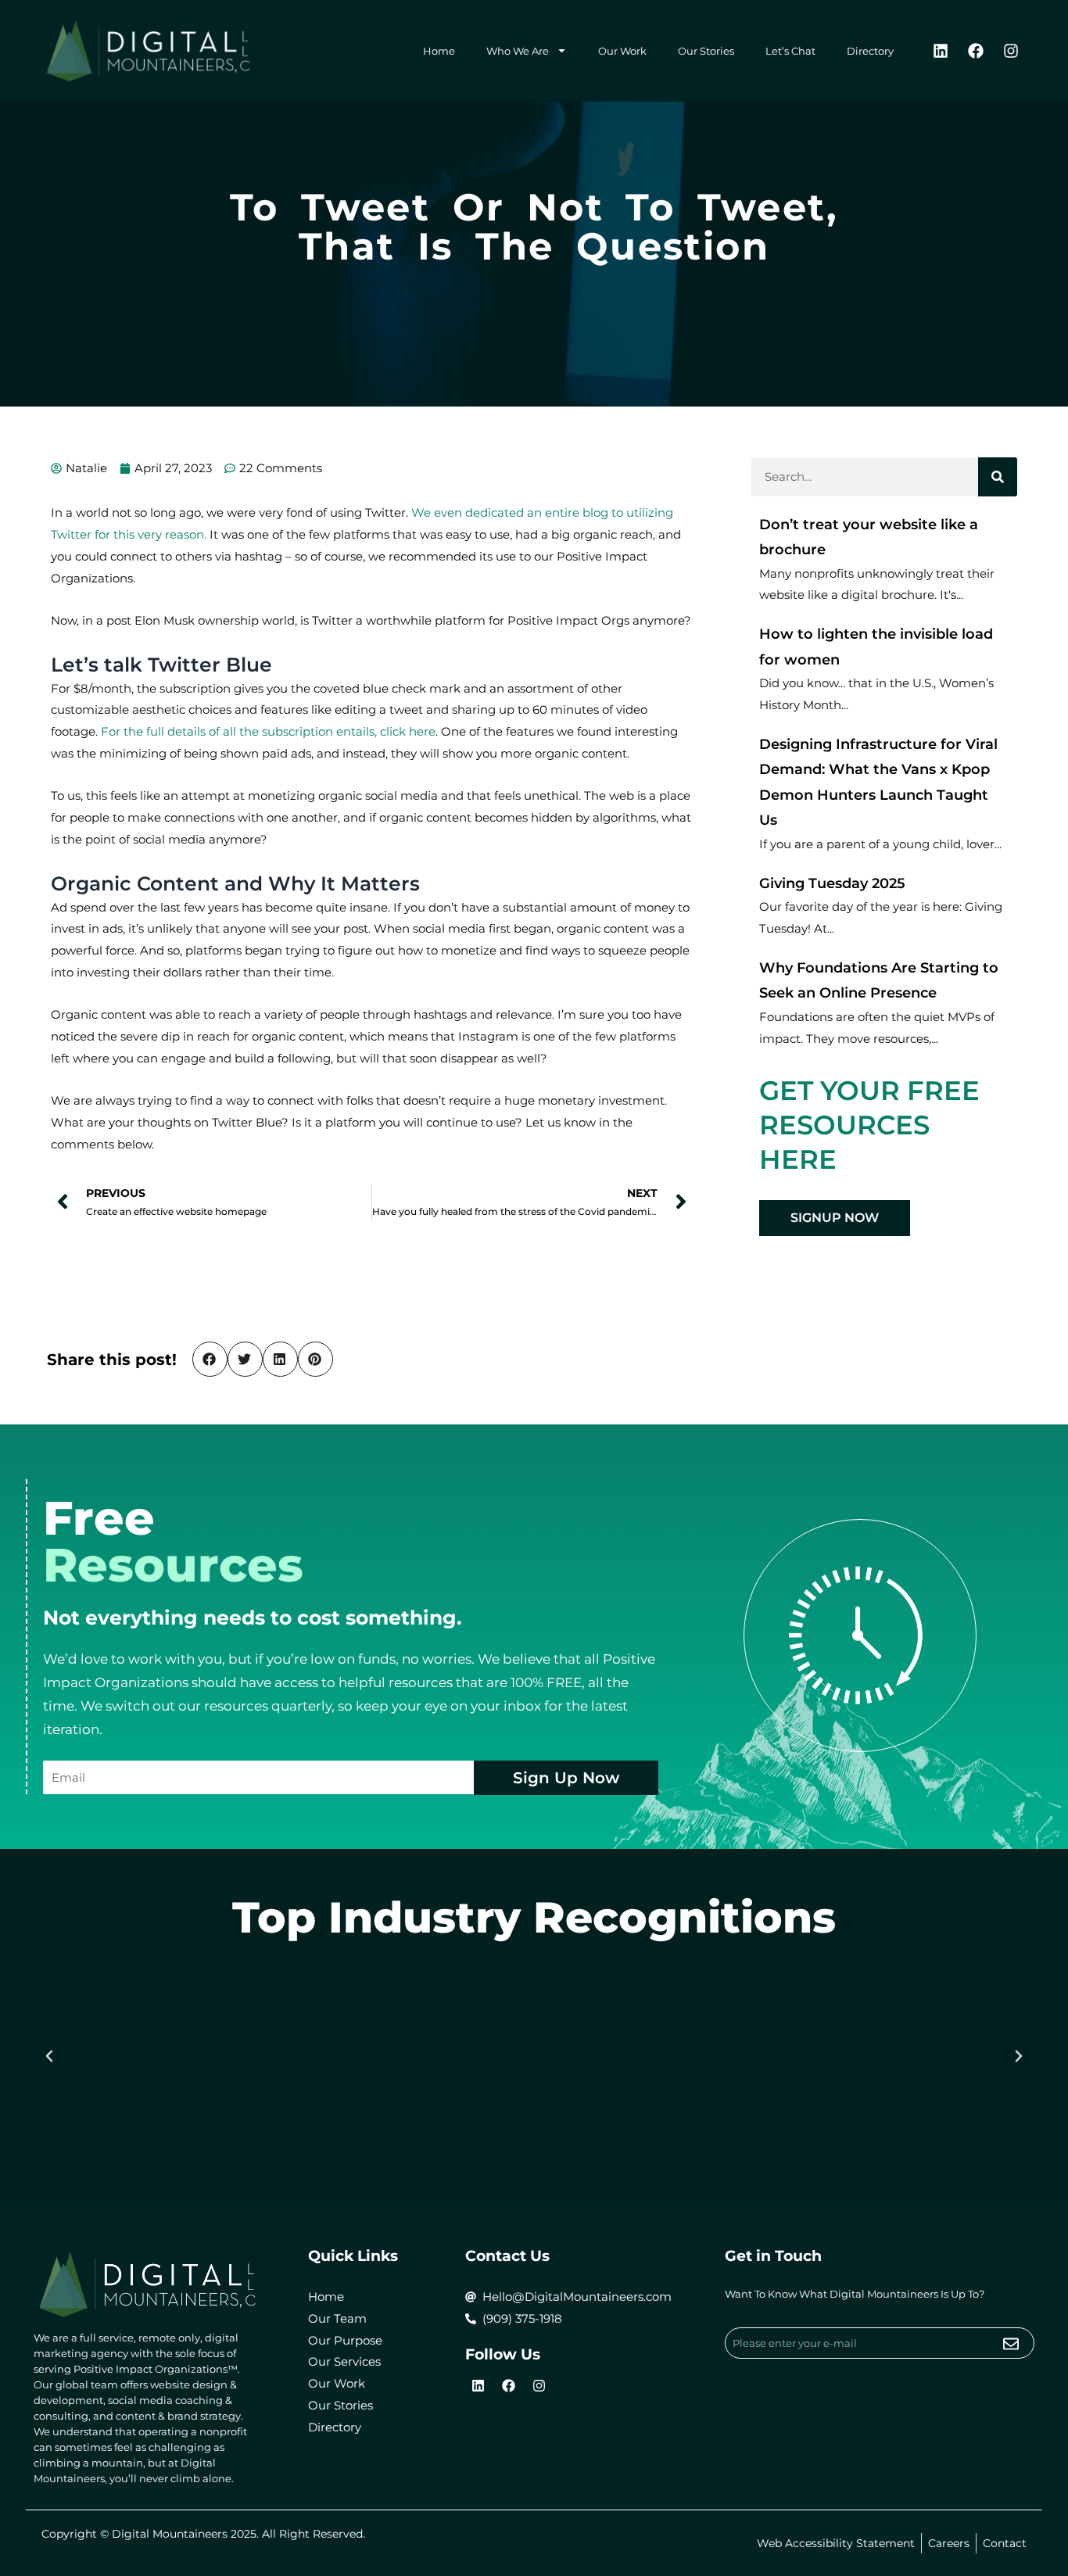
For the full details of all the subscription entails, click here (268, 731)
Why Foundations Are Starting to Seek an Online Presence (879, 981)
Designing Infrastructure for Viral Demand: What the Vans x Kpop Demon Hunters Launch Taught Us (878, 783)
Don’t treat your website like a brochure (869, 537)
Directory (870, 51)
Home (439, 51)
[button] (210, 1359)
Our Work (622, 51)
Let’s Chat (790, 51)
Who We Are (518, 51)
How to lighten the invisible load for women (876, 647)
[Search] (998, 477)
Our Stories (706, 51)
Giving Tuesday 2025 (832, 883)
